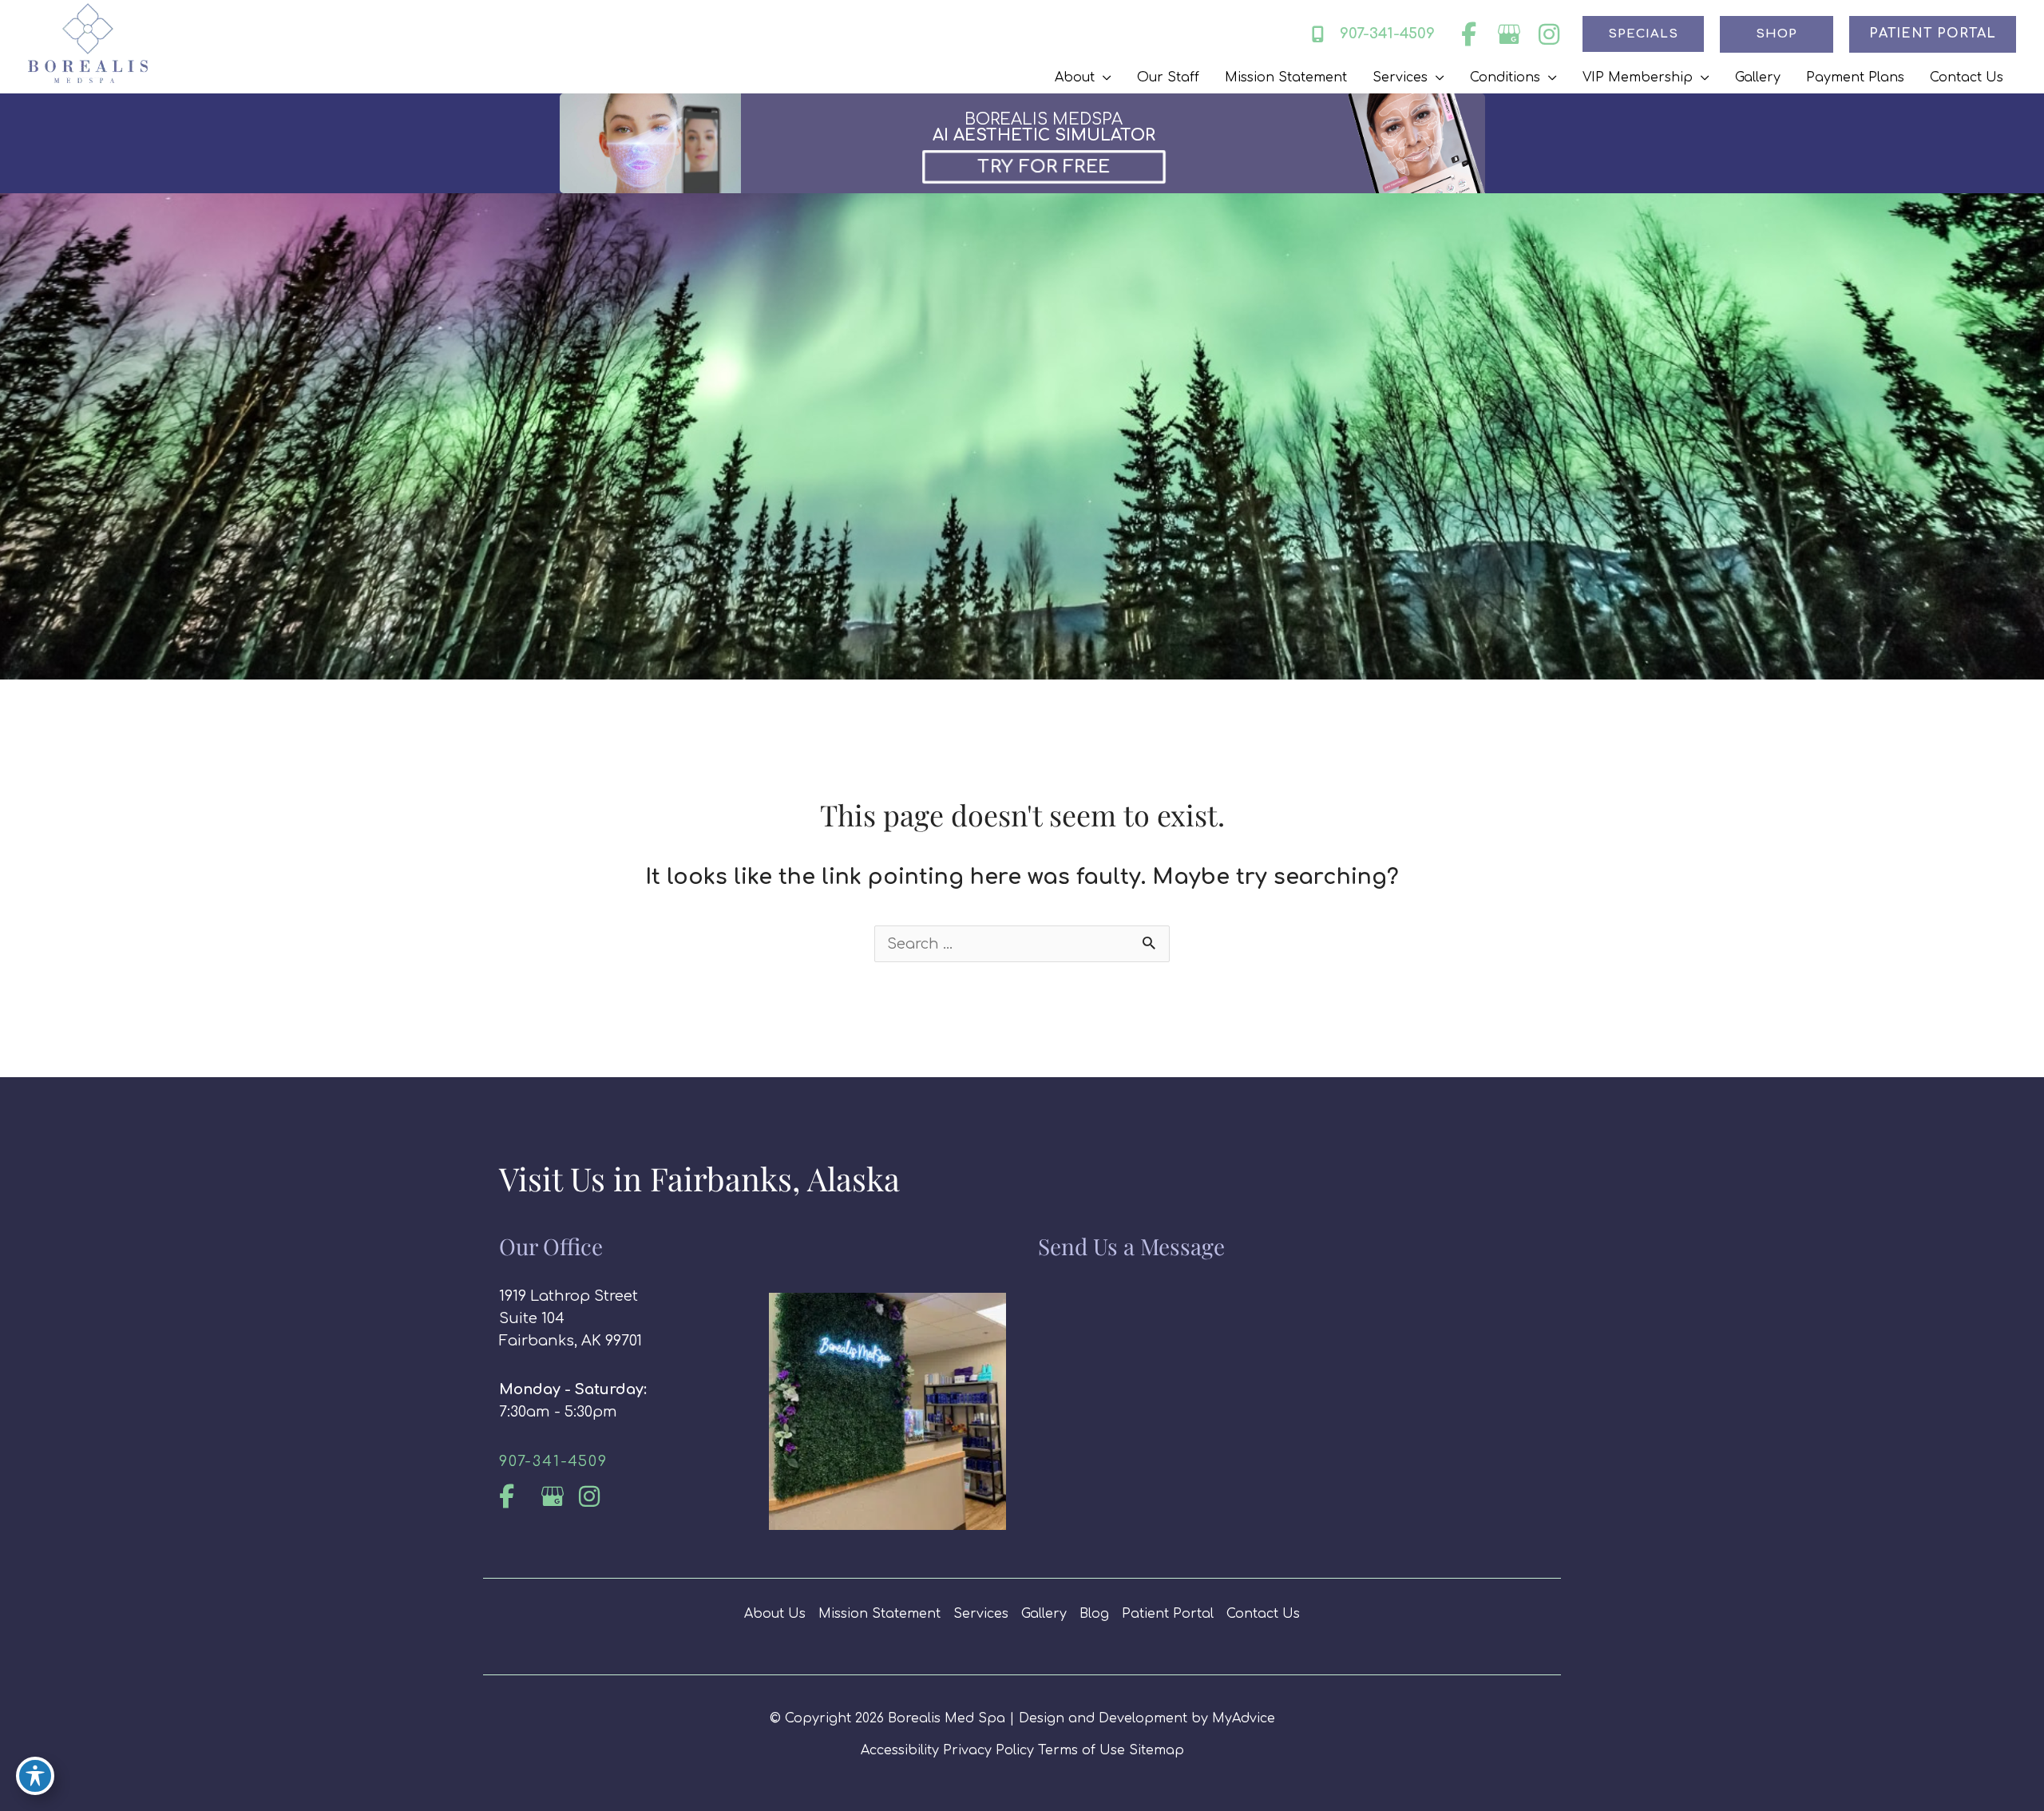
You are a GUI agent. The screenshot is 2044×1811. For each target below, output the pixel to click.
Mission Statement (879, 1614)
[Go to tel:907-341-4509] (618, 1461)
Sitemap (1157, 1750)
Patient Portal (1168, 1614)
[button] (1643, 34)
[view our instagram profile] (1549, 34)
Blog (1094, 1614)
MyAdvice (1244, 1718)
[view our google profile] (1509, 34)
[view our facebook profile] (1469, 34)
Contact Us (1263, 1614)
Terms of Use (1081, 1750)
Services (981, 1614)
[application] (1103, 77)
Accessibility (900, 1750)
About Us (775, 1614)
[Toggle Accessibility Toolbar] (35, 1776)
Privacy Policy (988, 1750)
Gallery (1044, 1614)
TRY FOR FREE (1044, 166)
